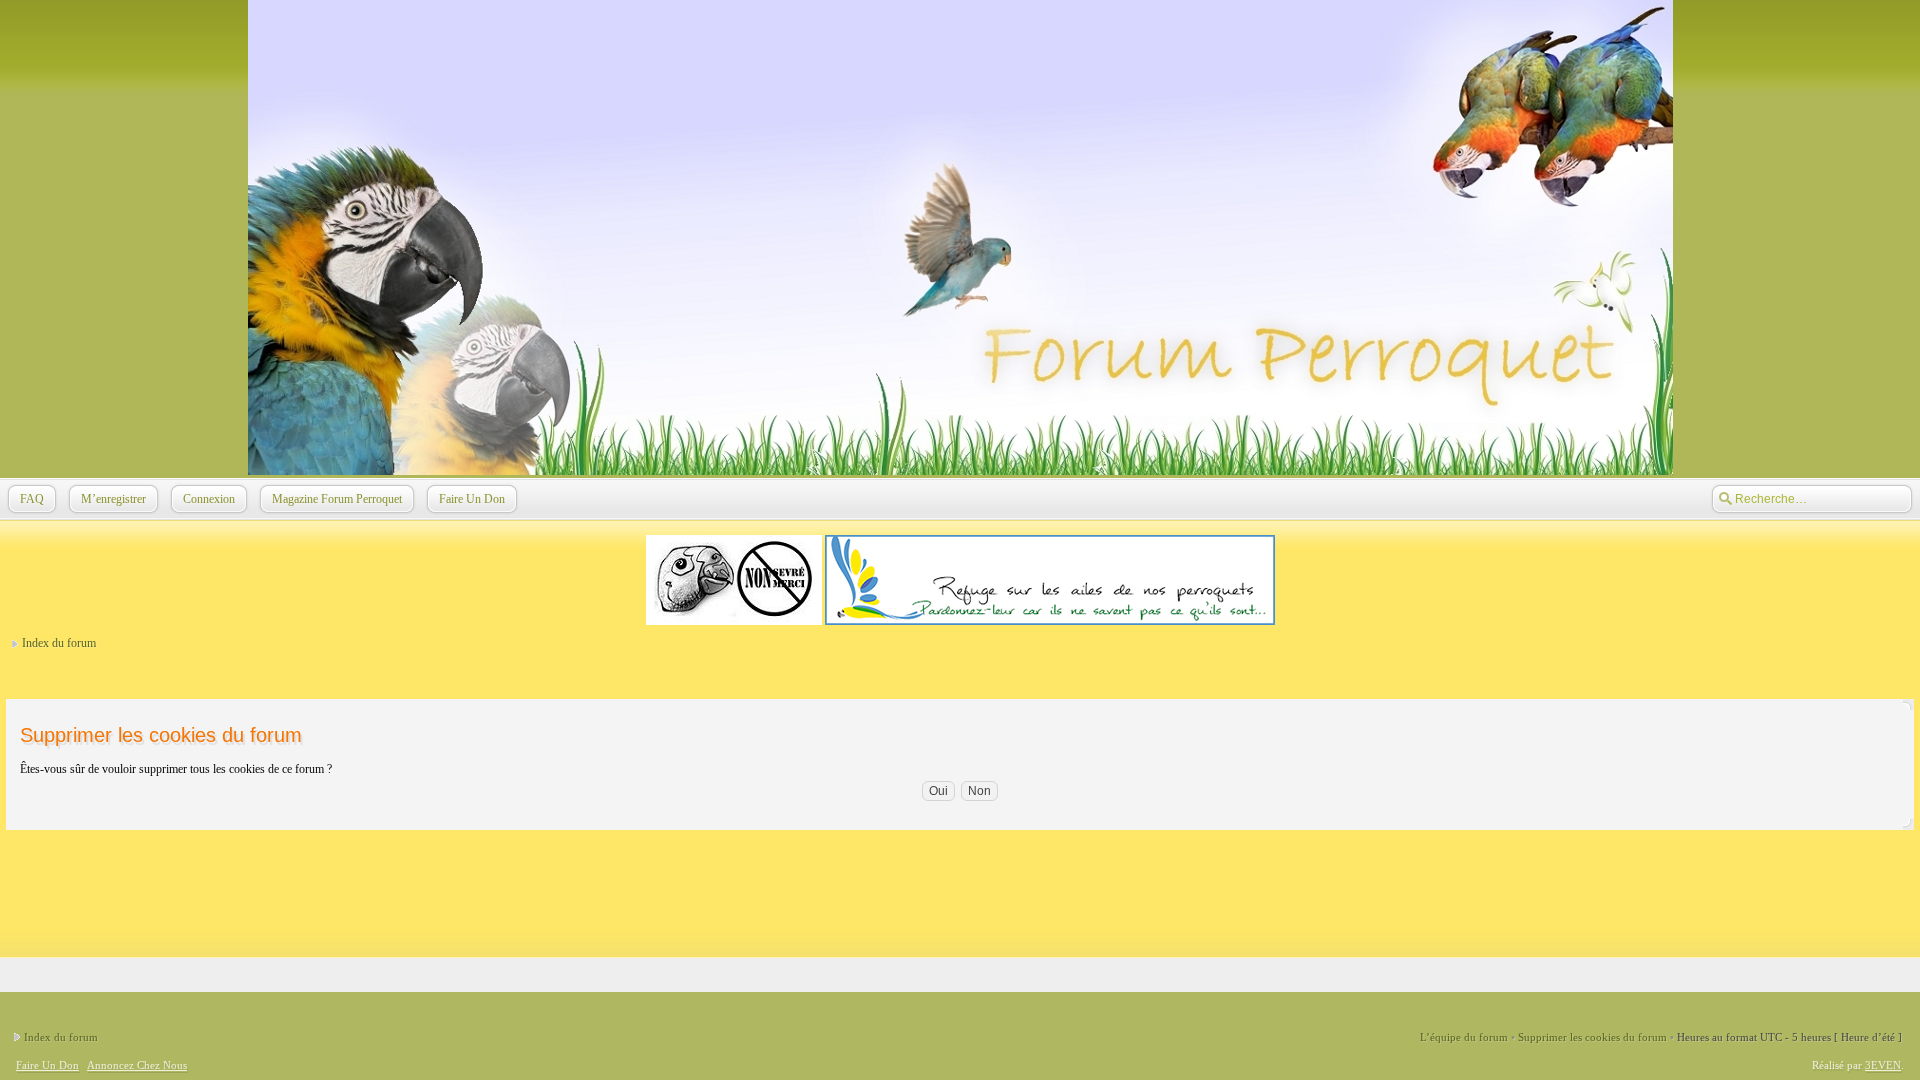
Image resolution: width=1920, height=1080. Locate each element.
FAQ (32, 499)
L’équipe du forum (1464, 1037)
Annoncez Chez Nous (137, 1065)
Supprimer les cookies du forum (1592, 1037)
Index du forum (59, 643)
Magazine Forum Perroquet (337, 499)
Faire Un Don (472, 499)
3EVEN (1883, 1065)
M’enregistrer (113, 499)
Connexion (209, 499)
